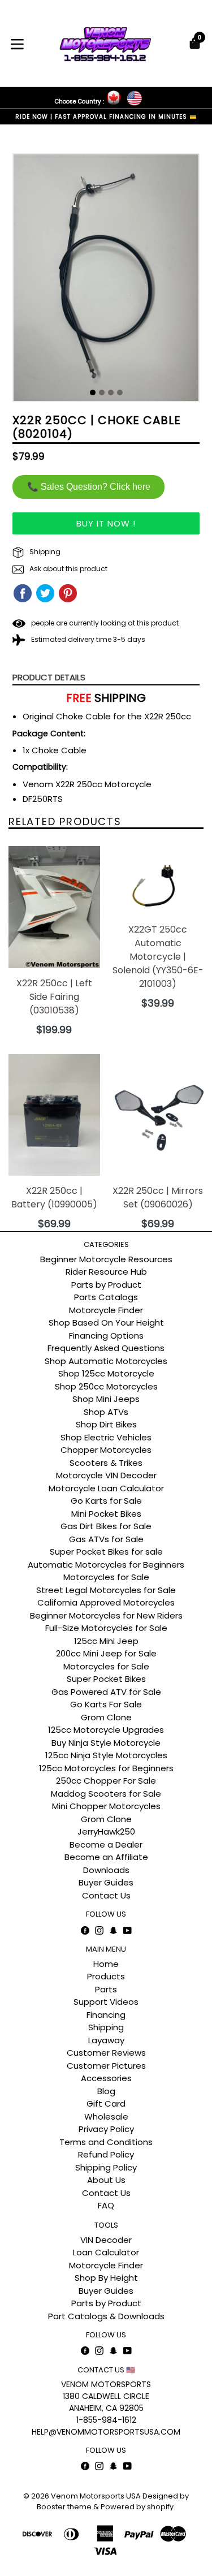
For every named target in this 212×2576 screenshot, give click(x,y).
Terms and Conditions (106, 2142)
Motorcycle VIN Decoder (106, 1475)
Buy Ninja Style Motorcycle (106, 1743)
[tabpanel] (106, 281)
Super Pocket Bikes (106, 1679)
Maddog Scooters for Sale (106, 1794)
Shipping (44, 552)
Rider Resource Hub (106, 1272)
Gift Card (106, 2103)
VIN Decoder (106, 2240)
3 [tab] (111, 392)
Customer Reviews (106, 2053)
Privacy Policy (106, 2129)
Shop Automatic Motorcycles (106, 1361)
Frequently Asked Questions (106, 1348)
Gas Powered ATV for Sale (106, 1692)
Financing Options (106, 1336)
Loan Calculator (106, 2252)
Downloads (106, 1870)
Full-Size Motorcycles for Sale (106, 1628)
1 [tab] (93, 392)
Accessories (106, 2078)
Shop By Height (106, 2278)
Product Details (49, 677)
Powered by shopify (137, 2507)
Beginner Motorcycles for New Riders (106, 1615)
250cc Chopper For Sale (106, 1781)
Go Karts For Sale (106, 1704)
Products (106, 1976)
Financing (106, 2015)
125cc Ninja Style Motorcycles (106, 1755)
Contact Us (106, 1895)
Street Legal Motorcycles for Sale (106, 1590)
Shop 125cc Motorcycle (106, 1373)
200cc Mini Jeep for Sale (106, 1653)
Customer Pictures (106, 2066)
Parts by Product (106, 1285)
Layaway (106, 2040)
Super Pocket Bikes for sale (106, 1552)
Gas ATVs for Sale (106, 1539)
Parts (106, 1989)
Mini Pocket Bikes (106, 1514)
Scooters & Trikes (106, 1463)
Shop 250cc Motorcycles (106, 1386)
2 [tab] (102, 392)
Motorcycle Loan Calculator (106, 1488)
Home (106, 1964)
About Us (106, 2180)
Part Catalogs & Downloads (106, 2316)
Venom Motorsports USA (96, 2496)
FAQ (106, 2205)
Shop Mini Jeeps (106, 1399)
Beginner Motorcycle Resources (106, 1259)
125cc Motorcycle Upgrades (106, 1730)
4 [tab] (120, 392)
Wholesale (106, 2117)
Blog (106, 2091)
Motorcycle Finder (106, 1310)
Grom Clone (106, 1717)
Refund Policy (106, 2154)
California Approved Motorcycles (106, 1602)
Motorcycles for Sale (106, 1577)
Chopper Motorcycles (106, 1450)
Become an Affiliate (106, 1857)
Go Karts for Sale (106, 1501)
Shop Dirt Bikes (106, 1424)
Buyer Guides (106, 1882)
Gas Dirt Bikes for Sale (106, 1526)
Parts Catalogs (106, 1297)
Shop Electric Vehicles (106, 1437)
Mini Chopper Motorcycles (106, 1806)
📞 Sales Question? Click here (89, 487)
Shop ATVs (106, 1412)
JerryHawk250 (106, 1831)
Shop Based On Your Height (106, 1322)
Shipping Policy (106, 2167)
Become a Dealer (106, 1844)
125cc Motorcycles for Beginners (106, 1768)
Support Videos (106, 2002)
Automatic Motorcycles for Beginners (106, 1565)
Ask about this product (68, 569)
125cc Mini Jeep (106, 1641)
